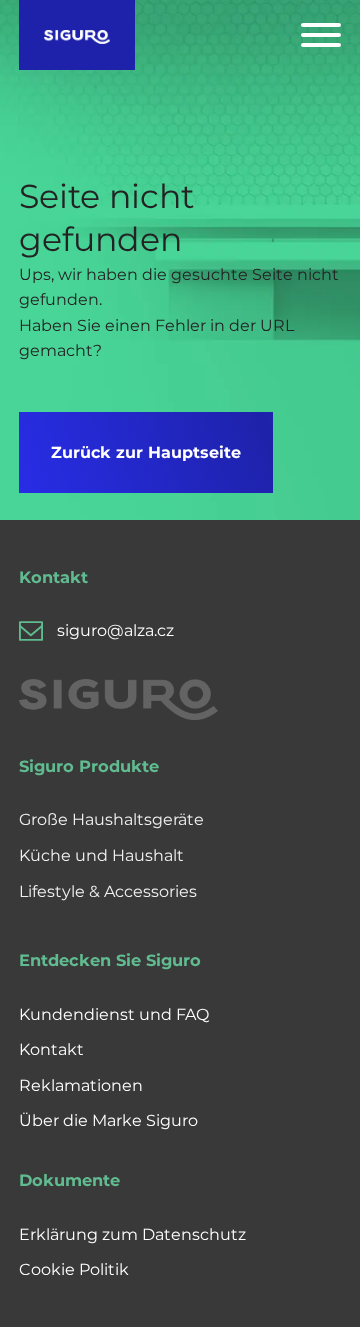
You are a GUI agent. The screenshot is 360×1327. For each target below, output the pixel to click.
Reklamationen (81, 1085)
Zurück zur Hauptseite (146, 452)
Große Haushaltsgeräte (111, 819)
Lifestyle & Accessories (108, 891)
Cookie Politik (74, 1269)
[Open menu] (321, 35)
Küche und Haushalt (101, 855)
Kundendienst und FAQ (114, 1014)
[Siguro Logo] (77, 35)
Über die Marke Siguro (108, 1120)
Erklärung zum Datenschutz (132, 1234)
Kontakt (51, 1049)
